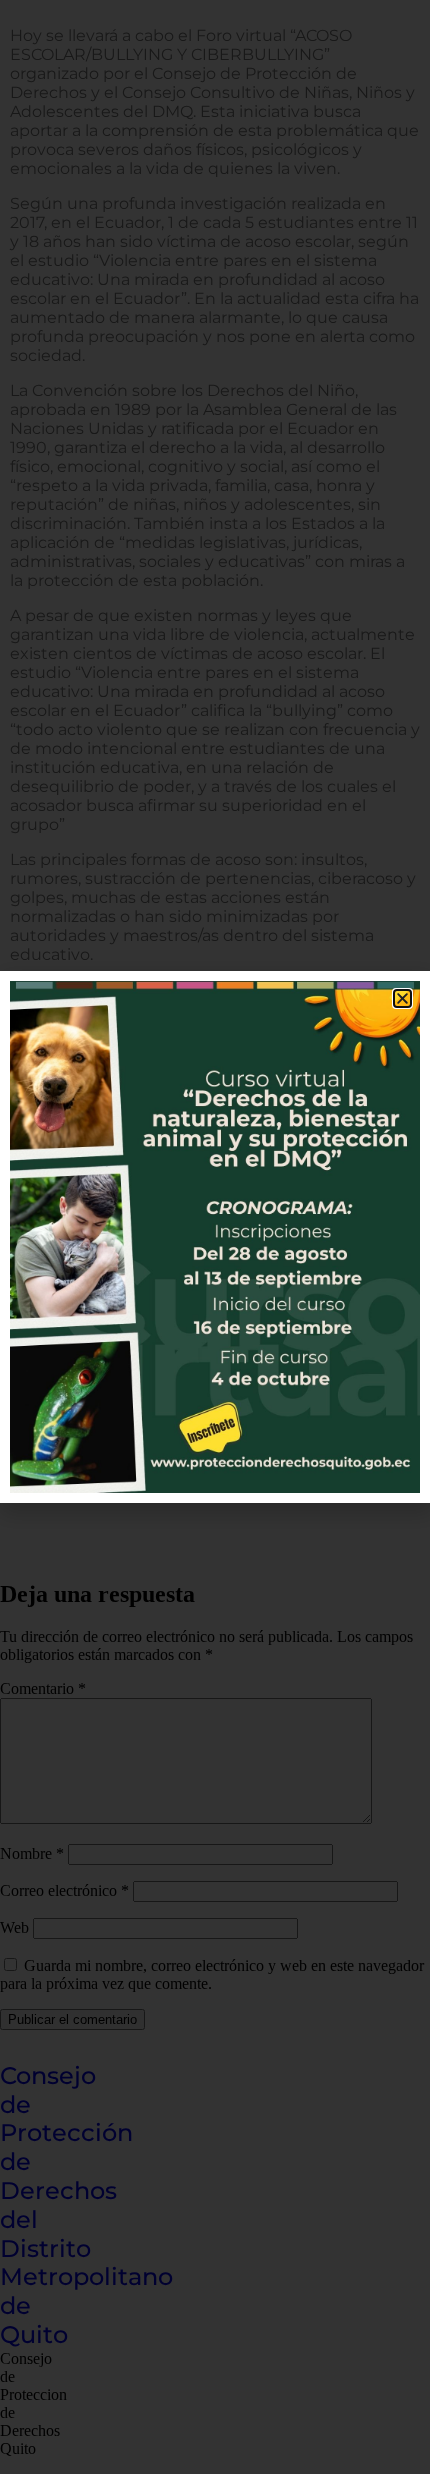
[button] (402, 998)
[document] (215, 1237)
